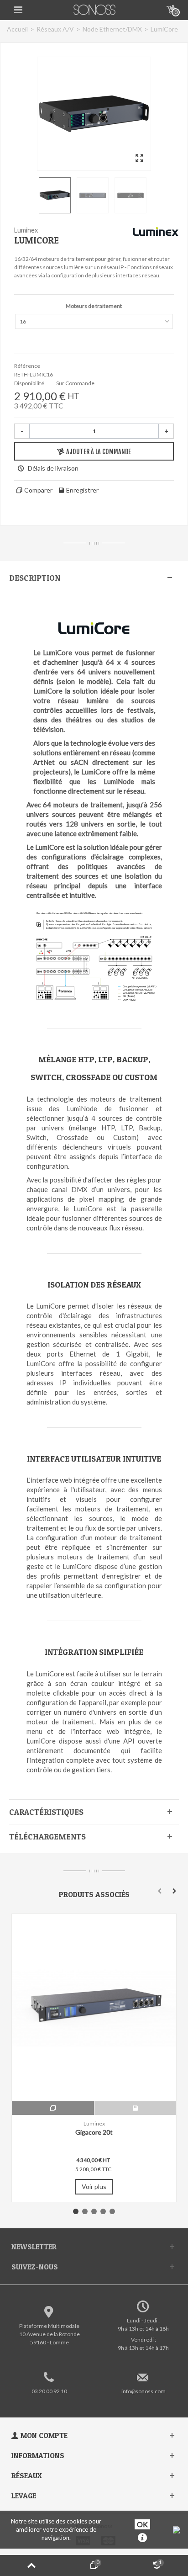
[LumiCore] (94, 114)
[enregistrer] (135, 2108)
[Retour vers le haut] (31, 2565)
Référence (27, 366)
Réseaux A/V (55, 29)
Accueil (17, 29)
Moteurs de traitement (94, 306)
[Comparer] (53, 2108)
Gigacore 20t (94, 2132)
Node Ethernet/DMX (112, 29)
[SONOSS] (95, 9)
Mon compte (44, 2435)
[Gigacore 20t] (94, 2008)
